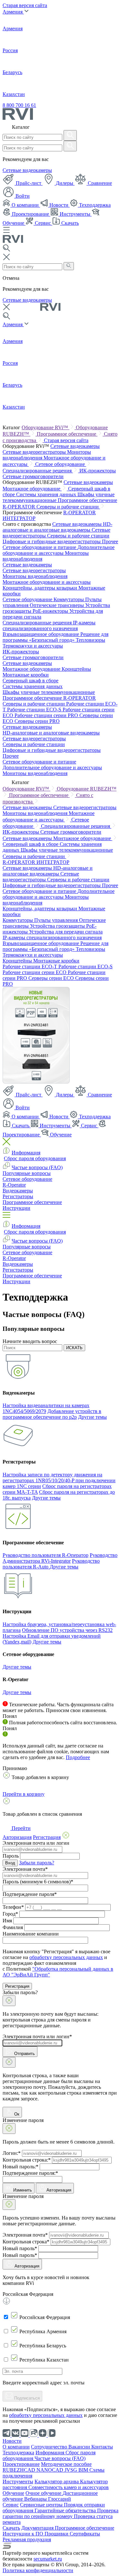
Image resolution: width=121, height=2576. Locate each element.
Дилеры (65, 183)
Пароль (11, 1856)
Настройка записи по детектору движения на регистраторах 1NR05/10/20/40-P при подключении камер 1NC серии (59, 1480)
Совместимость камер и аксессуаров (69, 2487)
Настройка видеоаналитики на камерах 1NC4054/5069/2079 (46, 1408)
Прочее (110, 541)
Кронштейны (76, 669)
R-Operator (14, 1185)
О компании (25, 205)
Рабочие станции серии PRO (47, 715)
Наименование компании (31, 1934)
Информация (26, 1153)
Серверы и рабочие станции (68, 507)
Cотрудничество (50, 2447)
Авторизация (59, 2190)
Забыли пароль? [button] (37, 1863)
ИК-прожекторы (98, 471)
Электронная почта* (25, 1869)
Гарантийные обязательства (66, 2510)
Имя (7, 1921)
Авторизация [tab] (17, 1837)
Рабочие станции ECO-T (30, 966)
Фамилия (13, 1927)
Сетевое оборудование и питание (40, 547)
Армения (13, 12)
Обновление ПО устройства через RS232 (67, 1630)
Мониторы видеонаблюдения (35, 576)
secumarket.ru (48, 2559)
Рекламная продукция (27, 2539)
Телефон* (13, 1907)
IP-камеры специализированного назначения (49, 625)
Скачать (69, 223)
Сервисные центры (42, 2505)
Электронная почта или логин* (37, 2036)
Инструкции (16, 1208)
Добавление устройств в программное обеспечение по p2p (52, 1414)
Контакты (102, 2447)
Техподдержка (94, 205)
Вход (10, 1863)
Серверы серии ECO (52, 978)
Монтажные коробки (26, 675)
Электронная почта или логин (36, 1843)
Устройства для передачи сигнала (66, 932)
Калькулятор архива (57, 2481)
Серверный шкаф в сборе (30, 681)
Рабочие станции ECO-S (35, 710)
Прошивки (57, 2534)
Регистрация (17, 1986)
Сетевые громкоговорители (33, 476)
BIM (84, 2470)
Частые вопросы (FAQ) (37, 1167)
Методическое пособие (66, 2464)
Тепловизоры (91, 640)
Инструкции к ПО (24, 2534)
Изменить (23, 2190)
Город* (10, 1914)
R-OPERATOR (80, 512)
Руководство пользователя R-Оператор (45, 1555)
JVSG (71, 2470)
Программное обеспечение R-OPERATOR (49, 698)
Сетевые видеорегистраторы (35, 452)
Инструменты (75, 214)
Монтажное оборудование (32, 489)
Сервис (43, 223)
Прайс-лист (29, 183)
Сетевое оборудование (61, 464)
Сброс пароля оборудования (35, 1158)
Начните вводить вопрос (30, 1341)
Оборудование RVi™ (45, 427)
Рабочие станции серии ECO (35, 972)
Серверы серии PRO (37, 721)
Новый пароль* (20, 2248)
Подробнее (78, 1757)
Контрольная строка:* (27, 2160)
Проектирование (30, 214)
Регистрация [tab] (47, 1837)
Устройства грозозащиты (58, 926)
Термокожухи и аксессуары (33, 646)
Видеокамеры (18, 1191)
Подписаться (26, 2398)
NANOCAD (50, 2470)
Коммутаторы (69, 599)
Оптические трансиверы (57, 605)
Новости (59, 205)
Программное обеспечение (67, 434)
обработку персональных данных (66, 1957)
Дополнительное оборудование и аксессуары (59, 550)
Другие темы (92, 1417)
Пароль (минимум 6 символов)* (38, 1882)
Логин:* (12, 2153)
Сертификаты (85, 2534)
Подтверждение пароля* (30, 1894)
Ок (16, 2114)
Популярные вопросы (27, 1173)
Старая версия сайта (25, 5)
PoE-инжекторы (51, 611)
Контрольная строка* (26, 2242)
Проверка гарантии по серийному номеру (60, 2513)
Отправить (24, 2054)
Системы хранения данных (47, 494)
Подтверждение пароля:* (30, 2173)
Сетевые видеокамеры (27, 170)
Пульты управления (57, 920)
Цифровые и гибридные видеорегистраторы (52, 541)
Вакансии (80, 2447)
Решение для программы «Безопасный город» (55, 637)
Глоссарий (60, 2499)
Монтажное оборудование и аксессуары (47, 582)
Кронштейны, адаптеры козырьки (40, 588)
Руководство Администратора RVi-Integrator (60, 1558)
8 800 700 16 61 (19, 105)
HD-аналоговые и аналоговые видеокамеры (57, 527)
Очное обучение (44, 2493)
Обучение (60, 1135)
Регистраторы (18, 1196)
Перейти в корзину (24, 1794)
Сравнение (99, 183)
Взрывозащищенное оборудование (41, 634)
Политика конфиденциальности (38, 2570)
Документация (38, 2528)
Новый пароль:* (20, 2167)
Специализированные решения (38, 471)
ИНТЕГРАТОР (19, 518)
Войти (22, 196)
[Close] (9, 2001)
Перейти (20, 1828)
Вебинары (36, 2499)
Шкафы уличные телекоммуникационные (49, 692)
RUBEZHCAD (20, 2470)
